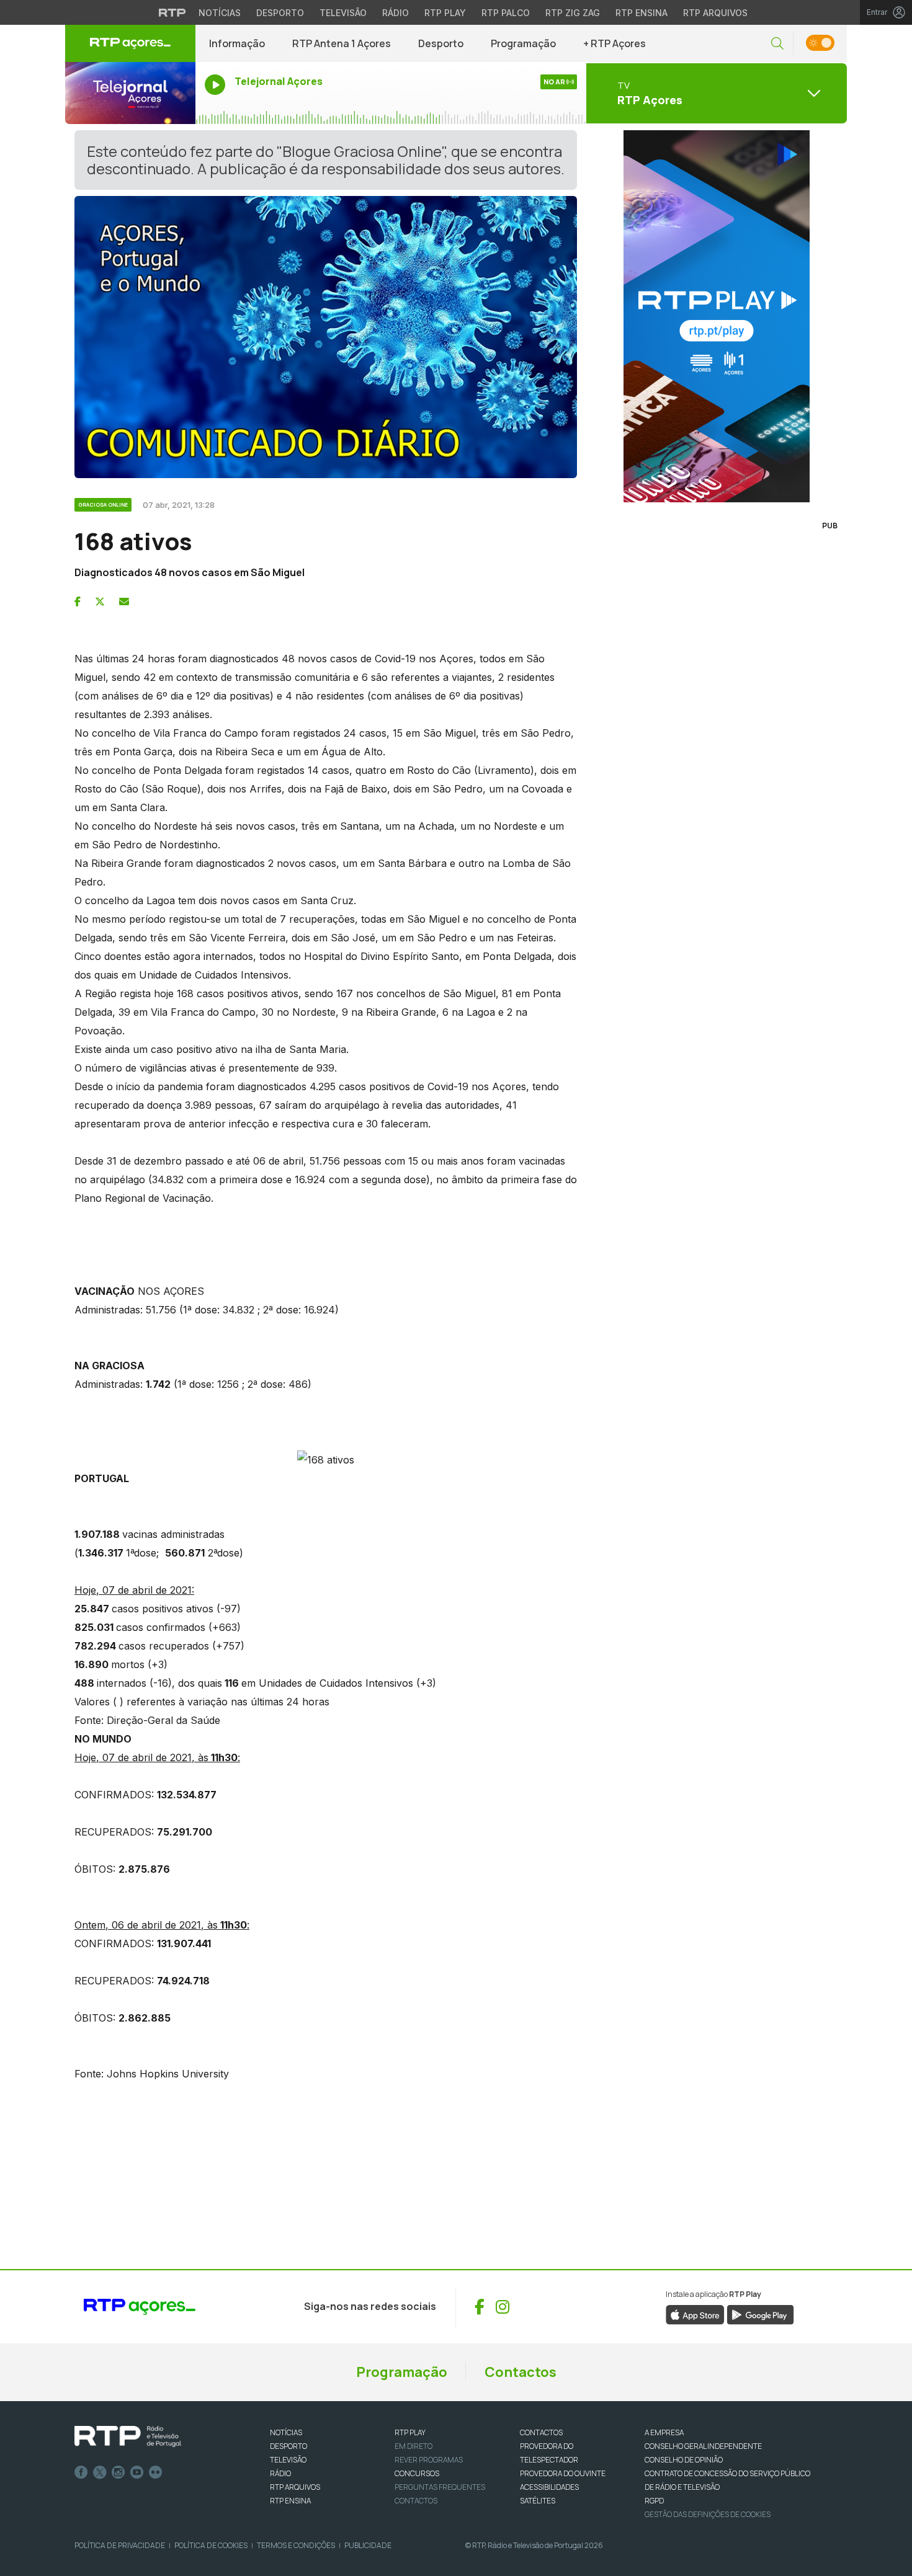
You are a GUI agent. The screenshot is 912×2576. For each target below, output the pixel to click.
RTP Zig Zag (573, 13)
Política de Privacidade (120, 2545)
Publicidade (368, 2545)
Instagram (118, 2472)
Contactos (521, 2372)
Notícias (220, 13)
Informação (237, 43)
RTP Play (445, 13)
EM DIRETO (414, 2446)
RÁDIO (280, 2473)
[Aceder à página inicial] (130, 43)
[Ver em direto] (130, 93)
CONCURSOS (417, 2473)
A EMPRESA (664, 2432)
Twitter (100, 2472)
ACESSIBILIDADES (549, 2487)
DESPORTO (288, 2446)
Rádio (396, 13)
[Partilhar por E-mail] (124, 602)
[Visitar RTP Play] (717, 316)
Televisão (343, 13)
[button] (777, 44)
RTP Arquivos (715, 13)
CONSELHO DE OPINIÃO (684, 2460)
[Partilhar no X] (100, 602)
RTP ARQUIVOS (295, 2487)
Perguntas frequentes (440, 2487)
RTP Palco (506, 13)
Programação (523, 43)
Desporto (280, 13)
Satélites (538, 2501)
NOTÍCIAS (286, 2432)
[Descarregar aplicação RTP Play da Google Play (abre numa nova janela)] (760, 2314)
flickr (156, 2472)
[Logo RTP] (128, 2436)
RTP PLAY (410, 2432)
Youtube (137, 2472)
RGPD (654, 2501)
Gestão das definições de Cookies (708, 2514)
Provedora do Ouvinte (563, 2473)
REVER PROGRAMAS (429, 2460)
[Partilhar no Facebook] (78, 602)
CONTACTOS (541, 2432)
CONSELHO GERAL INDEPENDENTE (703, 2446)
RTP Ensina (642, 13)
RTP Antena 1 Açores (342, 43)
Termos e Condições (296, 2545)
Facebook (81, 2472)
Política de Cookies (211, 2545)
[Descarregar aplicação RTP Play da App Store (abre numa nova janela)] (695, 2314)
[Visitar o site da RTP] (172, 12)
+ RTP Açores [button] (615, 43)
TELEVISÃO (288, 2460)
